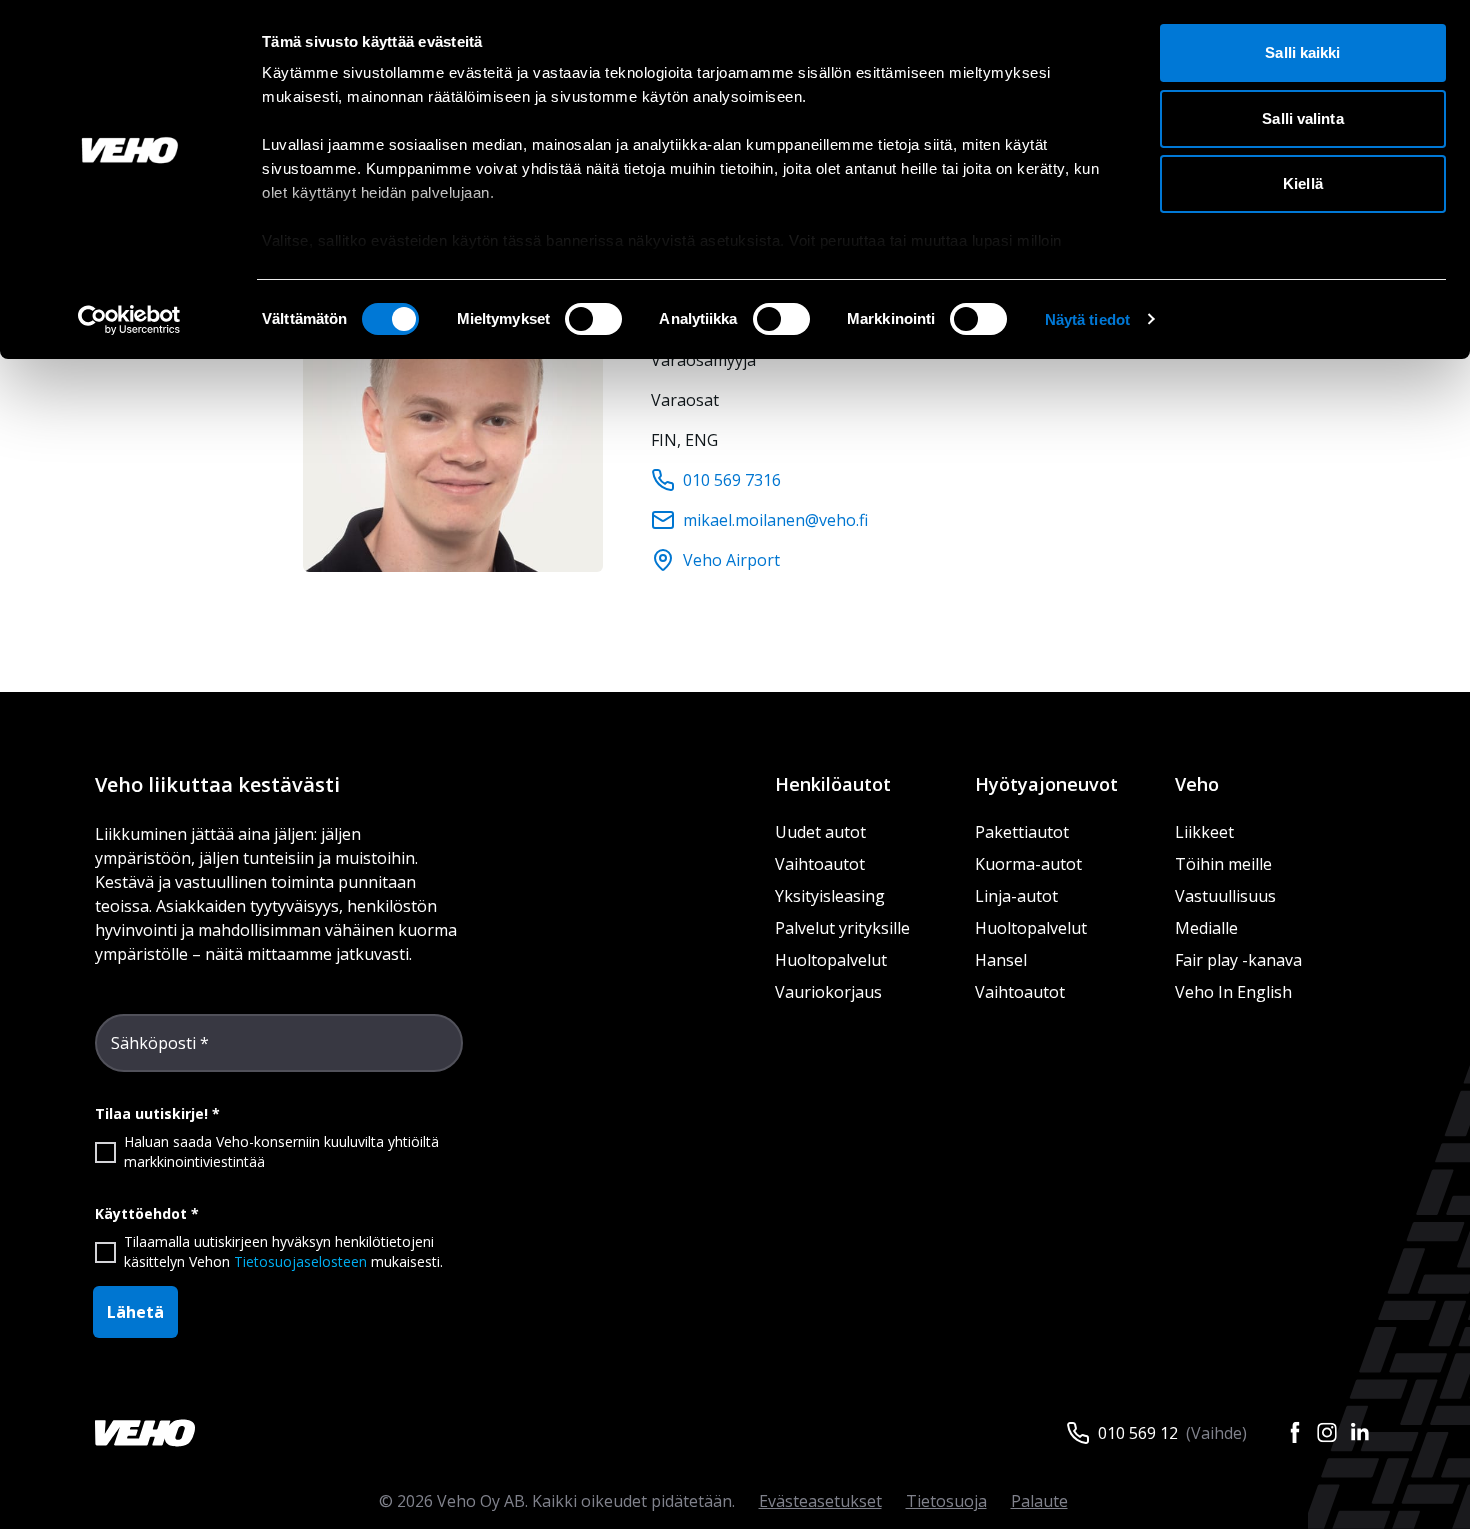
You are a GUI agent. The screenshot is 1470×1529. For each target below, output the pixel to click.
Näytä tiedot (1087, 319)
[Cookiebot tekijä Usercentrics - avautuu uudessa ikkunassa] (129, 320)
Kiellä (1303, 183)
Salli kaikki (1302, 52)
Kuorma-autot (1028, 864)
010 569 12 (1138, 1433)
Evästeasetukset (820, 1501)
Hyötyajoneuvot (1046, 784)
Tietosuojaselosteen (300, 1261)
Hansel (1001, 960)
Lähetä (135, 1312)
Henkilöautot (833, 784)
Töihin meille (1223, 864)
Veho (1197, 784)
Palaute (1039, 1501)
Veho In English (1233, 992)
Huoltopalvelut (831, 960)
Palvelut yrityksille (842, 928)
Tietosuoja (946, 1501)
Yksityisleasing (830, 896)
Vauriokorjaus (828, 992)
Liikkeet (1204, 832)
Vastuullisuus (1225, 896)
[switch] (593, 319)
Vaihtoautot (820, 864)
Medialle (1206, 928)
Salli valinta (1302, 118)
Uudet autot (820, 832)
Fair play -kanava (1238, 960)
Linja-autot (1016, 896)
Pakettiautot (1022, 832)
